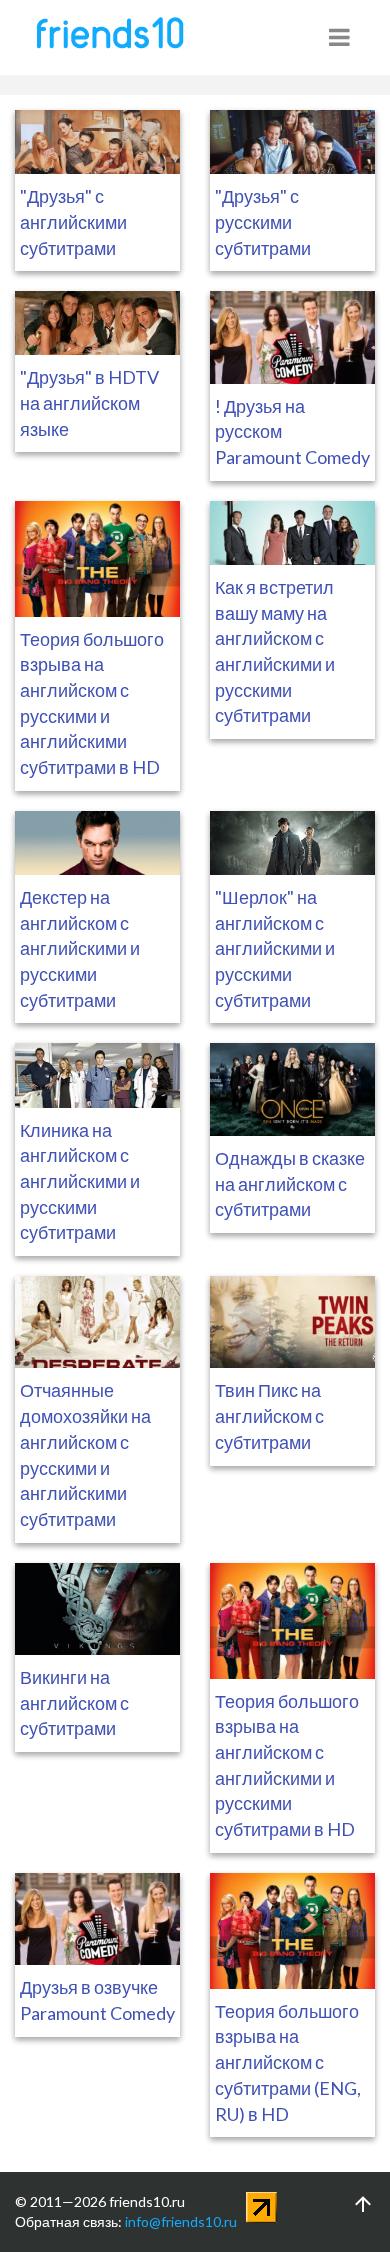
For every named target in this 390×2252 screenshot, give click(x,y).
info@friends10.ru (181, 2221)
